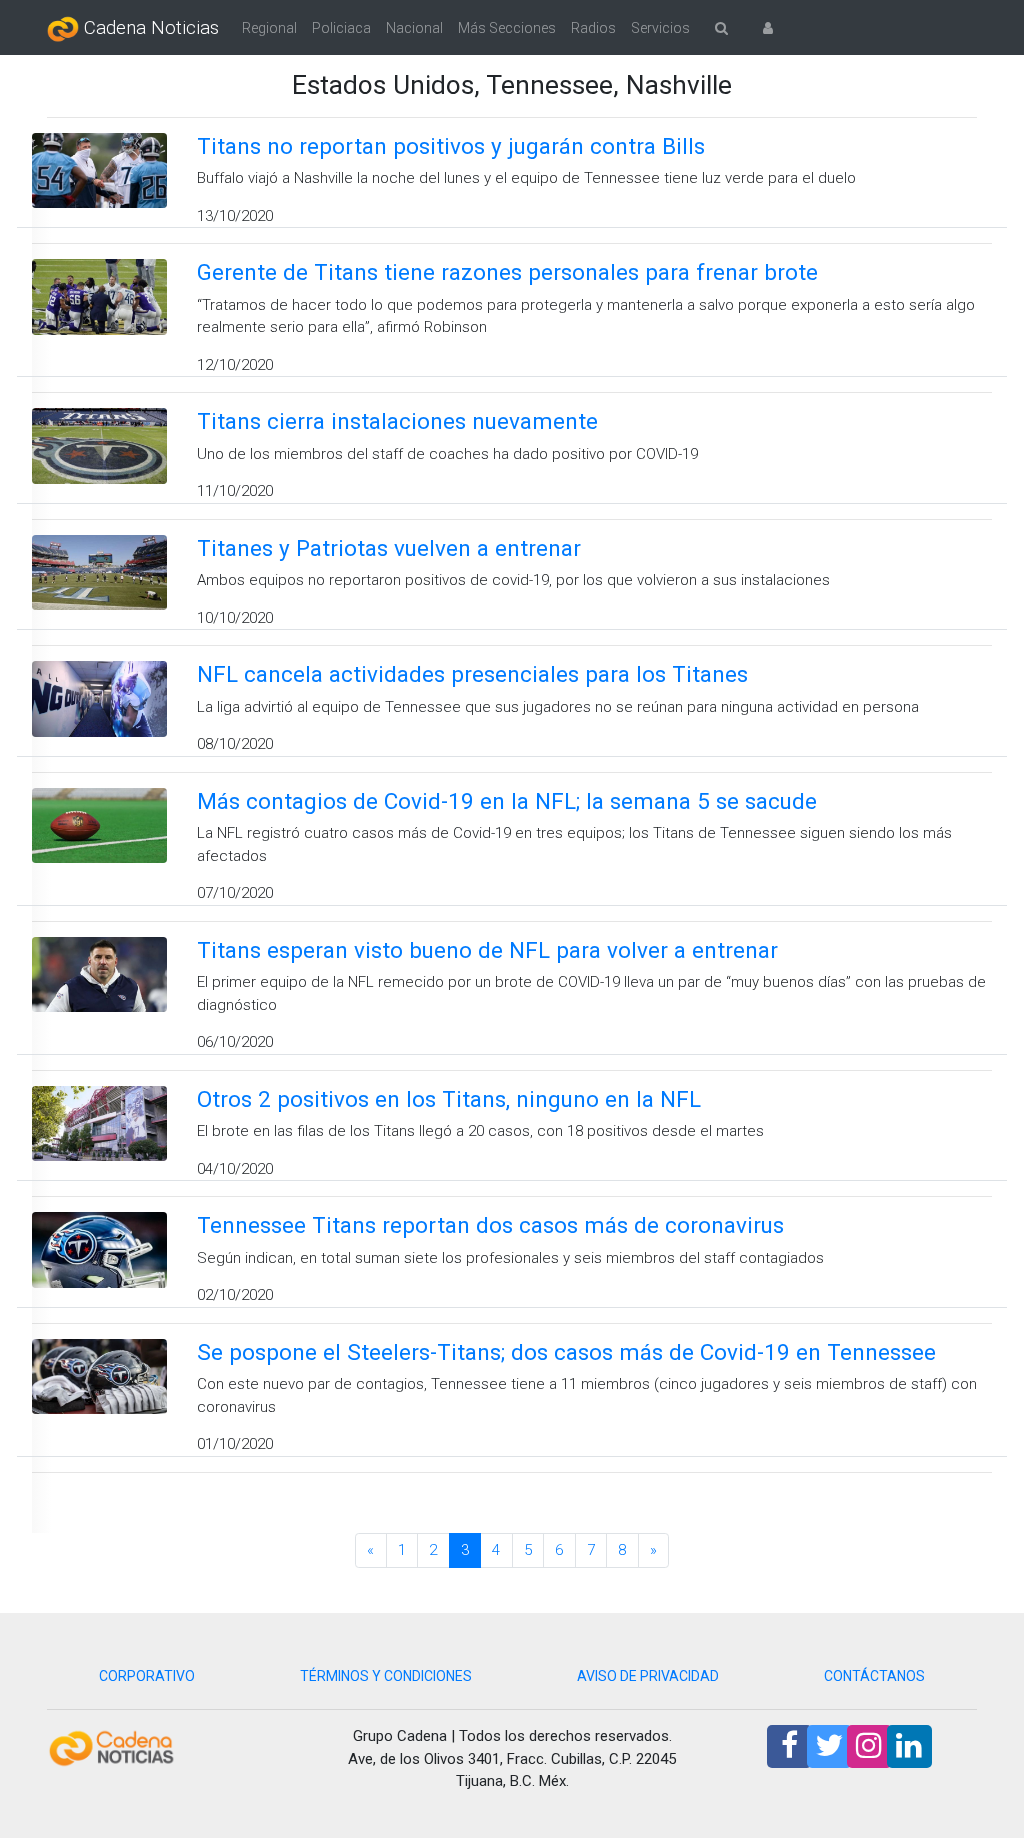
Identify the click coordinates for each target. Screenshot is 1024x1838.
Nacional (414, 28)
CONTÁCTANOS (874, 1676)
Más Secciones (507, 28)
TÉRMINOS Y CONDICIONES (386, 1676)
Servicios (660, 28)
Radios (593, 28)
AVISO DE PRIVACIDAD (648, 1676)
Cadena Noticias (149, 28)
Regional (269, 28)
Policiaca (341, 28)
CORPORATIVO (147, 1676)
